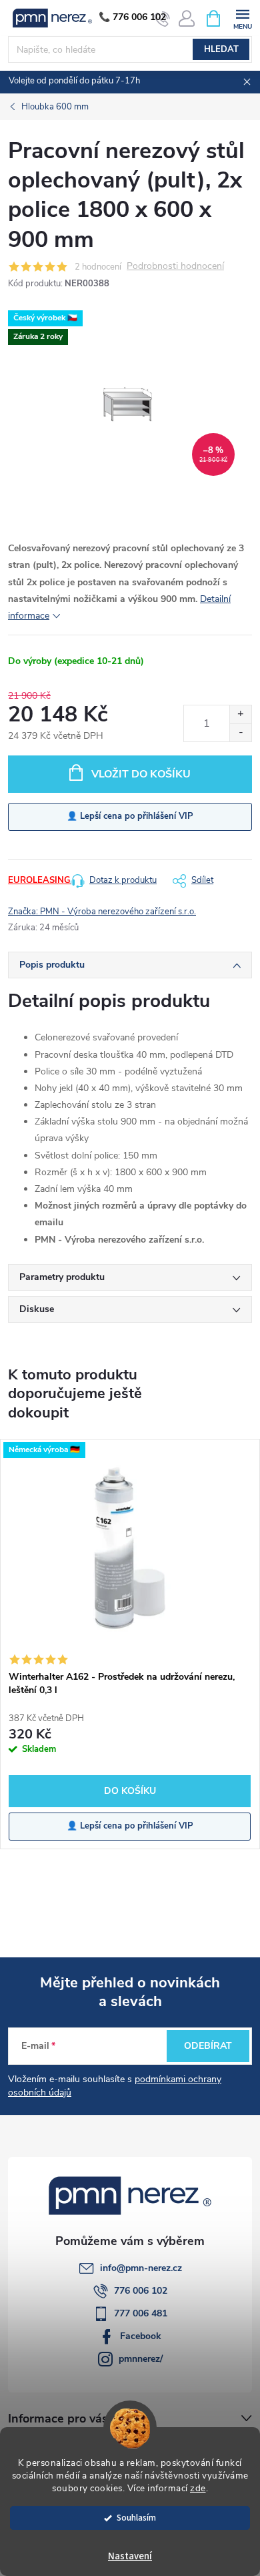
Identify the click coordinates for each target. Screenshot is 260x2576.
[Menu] (242, 18)
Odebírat (208, 2046)
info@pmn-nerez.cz (141, 2268)
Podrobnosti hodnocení (175, 267)
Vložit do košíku (141, 774)
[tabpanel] (130, 1644)
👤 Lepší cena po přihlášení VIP (130, 816)
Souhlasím (136, 2518)
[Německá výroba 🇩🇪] (130, 1552)
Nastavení (130, 2556)
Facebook (141, 2336)
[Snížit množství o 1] (240, 732)
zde (198, 2488)
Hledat (221, 49)
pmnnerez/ (141, 2359)
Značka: (102, 912)
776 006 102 (141, 2291)
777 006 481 (141, 2313)
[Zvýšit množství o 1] (240, 714)
